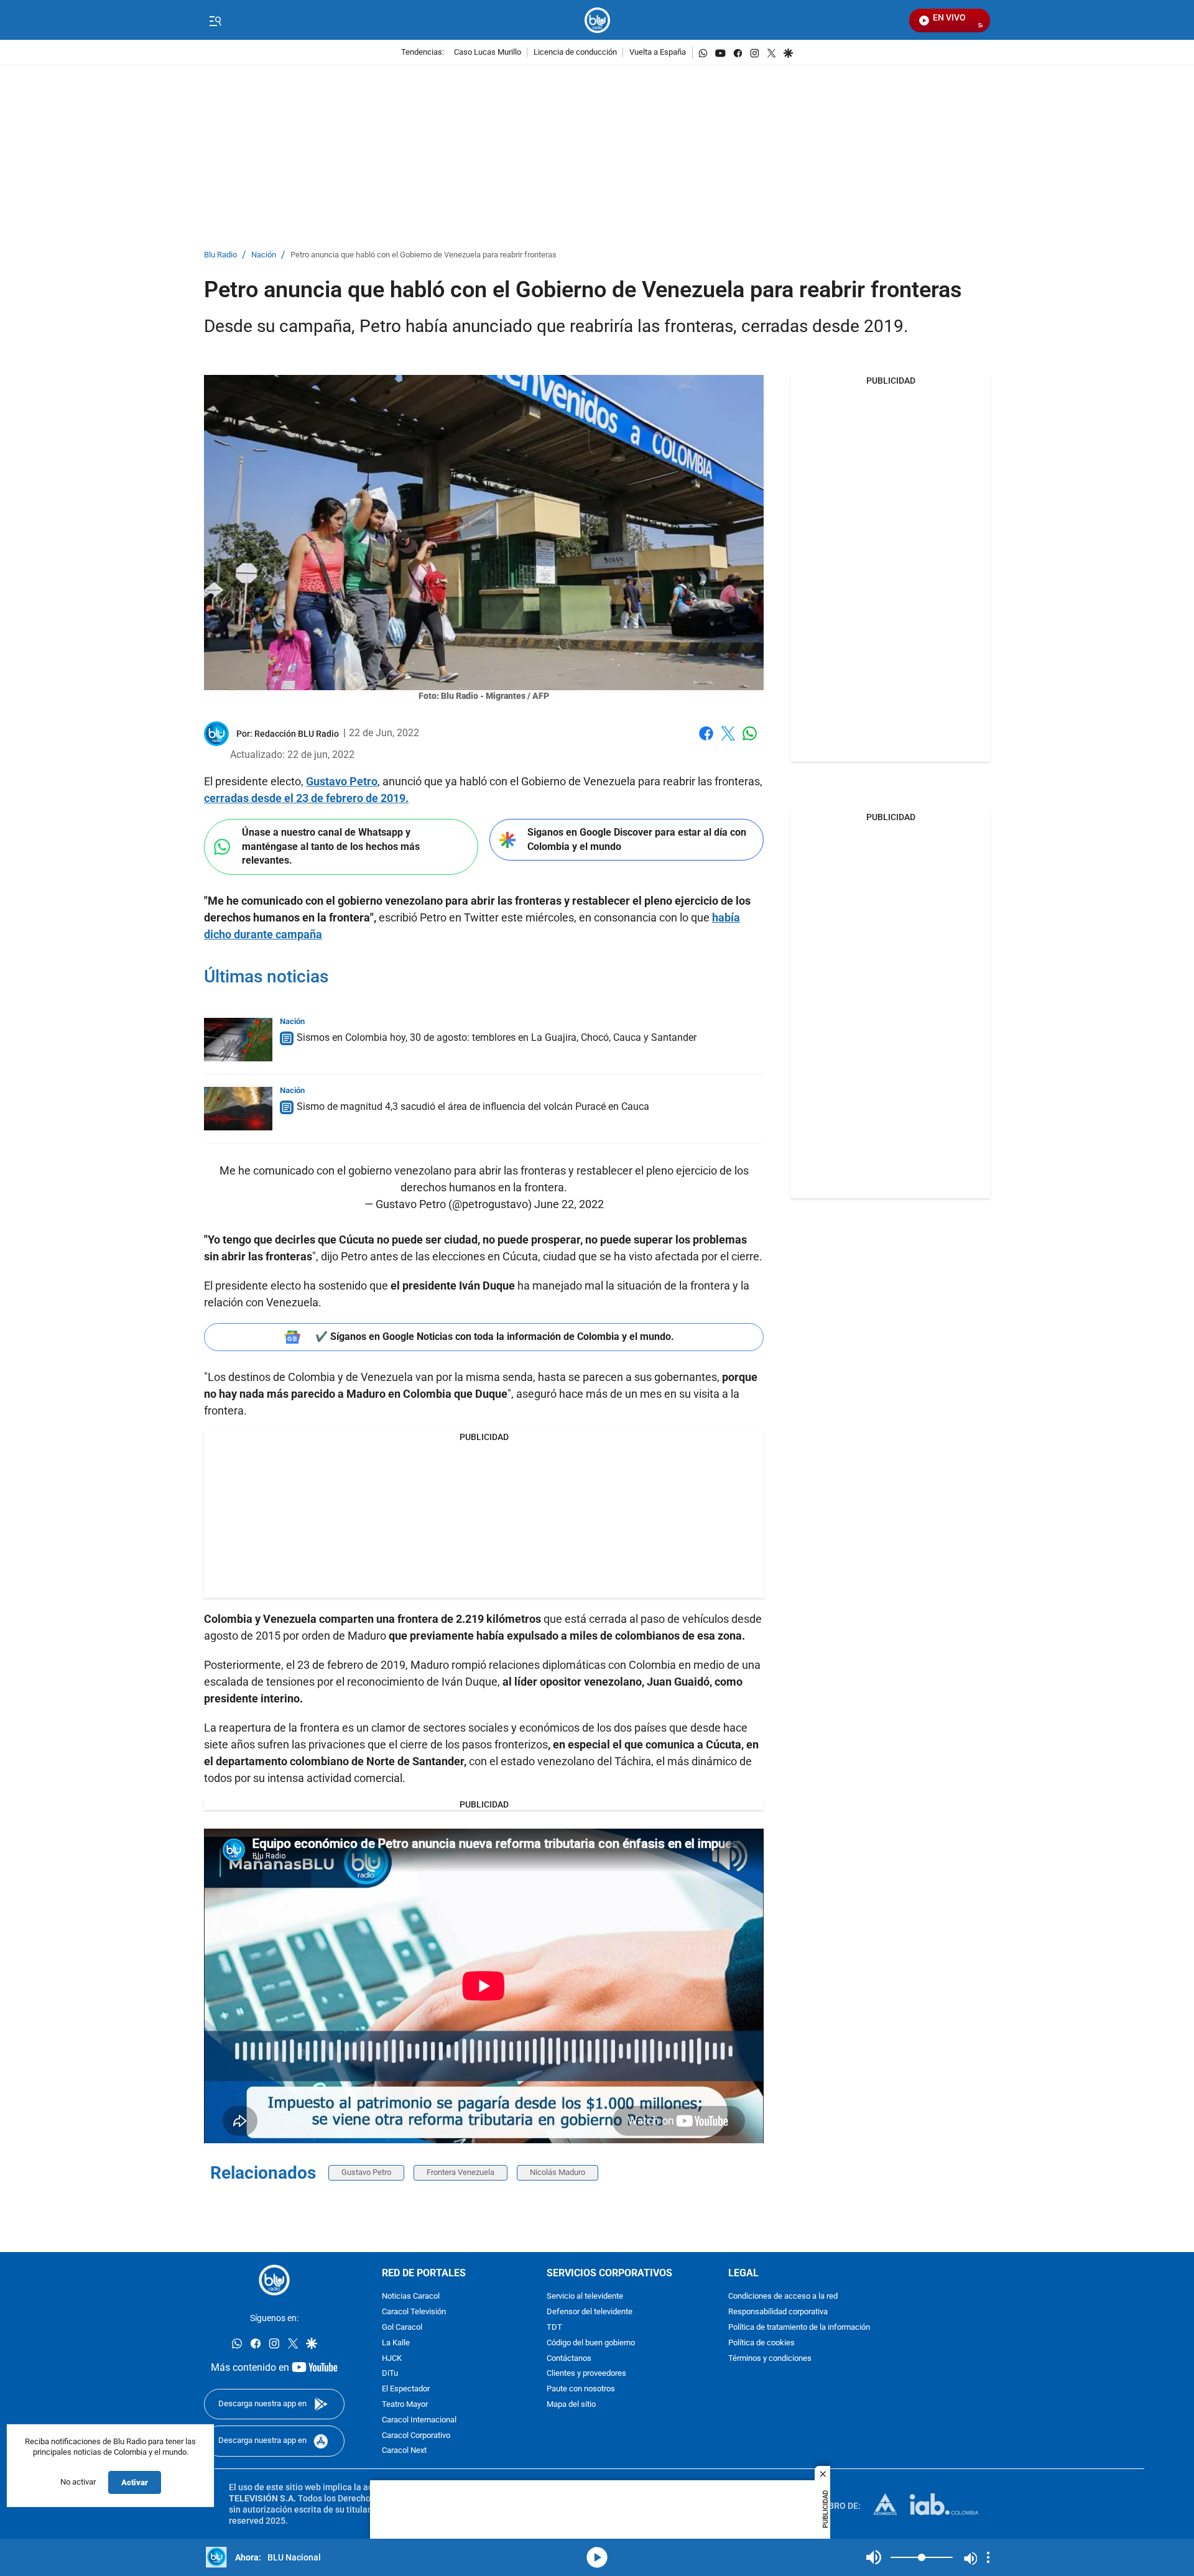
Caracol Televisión (414, 2312)
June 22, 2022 (569, 1204)
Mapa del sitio (571, 2405)
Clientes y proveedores (586, 2374)
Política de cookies (761, 2343)
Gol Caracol (402, 2328)
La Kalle (396, 2343)
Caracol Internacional (419, 2420)
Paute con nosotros (581, 2389)
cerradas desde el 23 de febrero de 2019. (306, 798)
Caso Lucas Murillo (488, 53)
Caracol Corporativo (416, 2435)
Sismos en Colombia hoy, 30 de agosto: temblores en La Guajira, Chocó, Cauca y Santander (497, 1037)
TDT (554, 2328)
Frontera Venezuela (460, 2172)
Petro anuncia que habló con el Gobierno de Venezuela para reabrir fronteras (423, 255)
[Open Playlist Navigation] (988, 2557)
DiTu (390, 2374)
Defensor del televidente (590, 2312)
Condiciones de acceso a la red (783, 2297)
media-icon (597, 2557)
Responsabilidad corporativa (778, 2312)
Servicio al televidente (585, 2297)
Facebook (706, 741)
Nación (264, 255)
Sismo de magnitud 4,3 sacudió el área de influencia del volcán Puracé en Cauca (473, 1106)
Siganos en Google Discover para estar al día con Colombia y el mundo (637, 839)
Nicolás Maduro (558, 2172)
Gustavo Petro (342, 781)
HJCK (392, 2358)
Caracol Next (404, 2451)
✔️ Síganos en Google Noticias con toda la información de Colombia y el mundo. (495, 1336)
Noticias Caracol (411, 2297)
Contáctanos (569, 2358)
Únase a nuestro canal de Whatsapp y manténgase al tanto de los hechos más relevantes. (331, 846)
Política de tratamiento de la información (799, 2328)
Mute (874, 2557)
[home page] (597, 20)
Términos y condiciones (770, 2358)
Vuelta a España (658, 53)
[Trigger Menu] (215, 21)
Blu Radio (220, 255)
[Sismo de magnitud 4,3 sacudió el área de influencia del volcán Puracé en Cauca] (238, 1109)
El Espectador (406, 2389)
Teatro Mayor (405, 2405)
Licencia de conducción (575, 53)
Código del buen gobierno (591, 2343)
